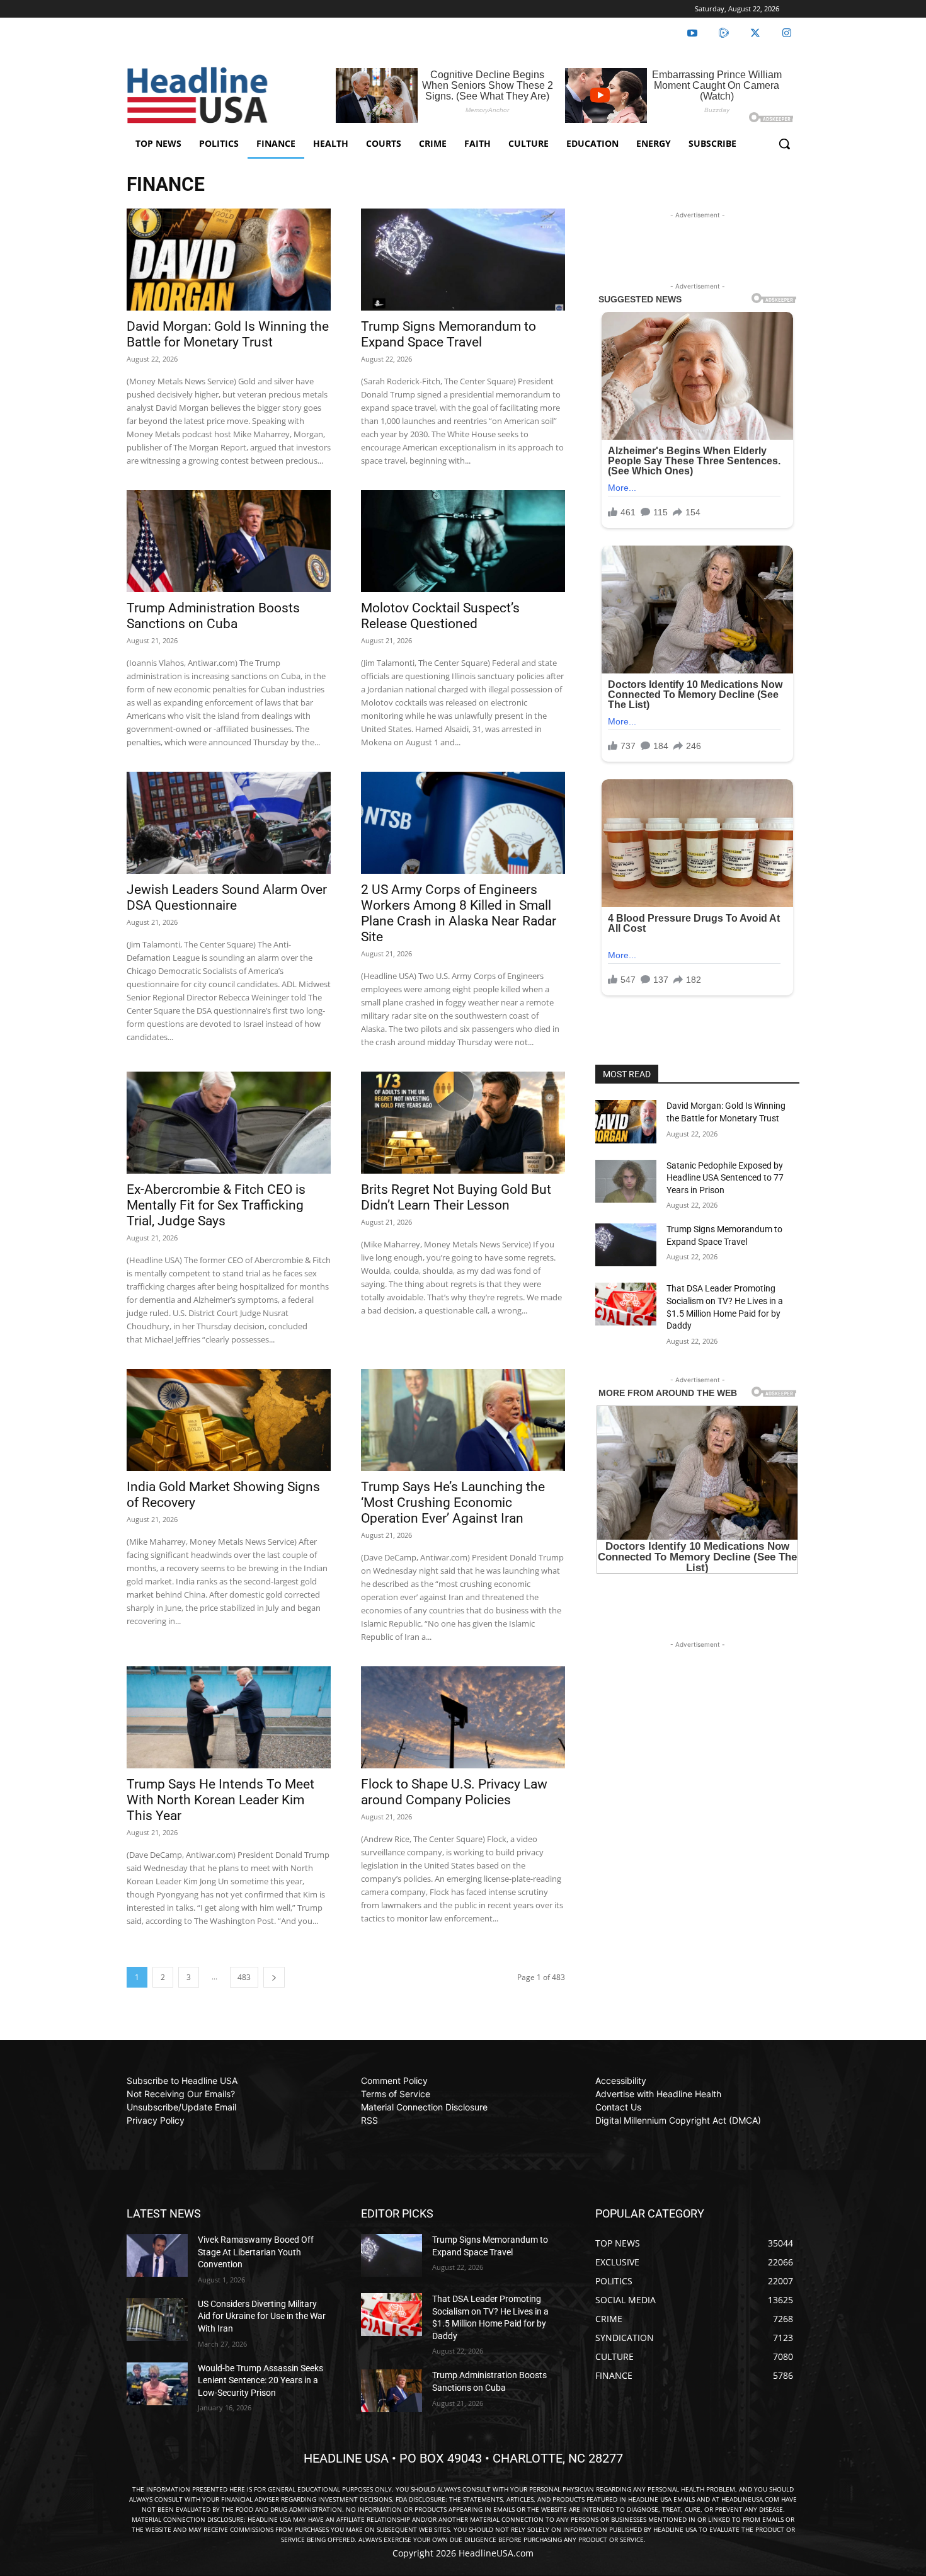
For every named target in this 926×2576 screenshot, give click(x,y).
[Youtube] (692, 33)
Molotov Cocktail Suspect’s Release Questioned (440, 616)
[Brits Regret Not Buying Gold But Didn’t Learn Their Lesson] (463, 1123)
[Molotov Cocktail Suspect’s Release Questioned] (463, 541)
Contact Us (618, 2107)
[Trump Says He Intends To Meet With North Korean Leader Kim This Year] (229, 1717)
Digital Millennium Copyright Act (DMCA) (678, 2120)
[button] (784, 144)
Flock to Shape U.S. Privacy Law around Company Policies (454, 1792)
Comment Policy (394, 2081)
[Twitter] (755, 33)
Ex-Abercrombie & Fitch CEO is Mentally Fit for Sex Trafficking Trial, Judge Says (216, 1205)
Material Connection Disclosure (424, 2107)
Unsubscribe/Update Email (181, 2107)
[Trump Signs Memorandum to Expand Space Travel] (463, 260)
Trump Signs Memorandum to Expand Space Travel (449, 334)
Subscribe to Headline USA (182, 2081)
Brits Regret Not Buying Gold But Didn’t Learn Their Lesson (456, 1197)
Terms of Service (396, 2094)
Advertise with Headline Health (658, 2094)
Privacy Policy (156, 2120)
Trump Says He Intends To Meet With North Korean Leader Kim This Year (220, 1800)
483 (244, 1977)
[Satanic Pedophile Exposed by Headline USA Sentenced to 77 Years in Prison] (626, 1181)
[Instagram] (787, 33)
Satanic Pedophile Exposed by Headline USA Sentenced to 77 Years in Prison (725, 1178)
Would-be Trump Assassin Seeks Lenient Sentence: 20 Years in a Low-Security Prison (260, 2380)
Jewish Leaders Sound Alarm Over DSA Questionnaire (227, 897)
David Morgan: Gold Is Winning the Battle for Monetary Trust (228, 334)
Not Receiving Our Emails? (181, 2094)
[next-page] (274, 1977)
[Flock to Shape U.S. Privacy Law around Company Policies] (463, 1717)
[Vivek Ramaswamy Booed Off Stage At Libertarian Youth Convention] (157, 2255)
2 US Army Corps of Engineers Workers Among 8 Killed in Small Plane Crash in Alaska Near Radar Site (459, 913)
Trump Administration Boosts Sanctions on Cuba (213, 616)
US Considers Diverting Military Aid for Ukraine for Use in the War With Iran (262, 2316)
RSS (369, 2120)
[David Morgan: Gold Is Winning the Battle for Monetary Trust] (229, 260)
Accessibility (621, 2081)
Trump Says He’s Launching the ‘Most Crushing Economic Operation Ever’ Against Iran (453, 1503)
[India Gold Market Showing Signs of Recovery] (229, 1420)
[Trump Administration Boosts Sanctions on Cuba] (229, 541)
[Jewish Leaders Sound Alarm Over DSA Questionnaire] (229, 823)
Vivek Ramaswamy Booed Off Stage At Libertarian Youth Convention (256, 2252)
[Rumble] (724, 33)
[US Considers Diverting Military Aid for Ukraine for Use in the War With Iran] (157, 2320)
